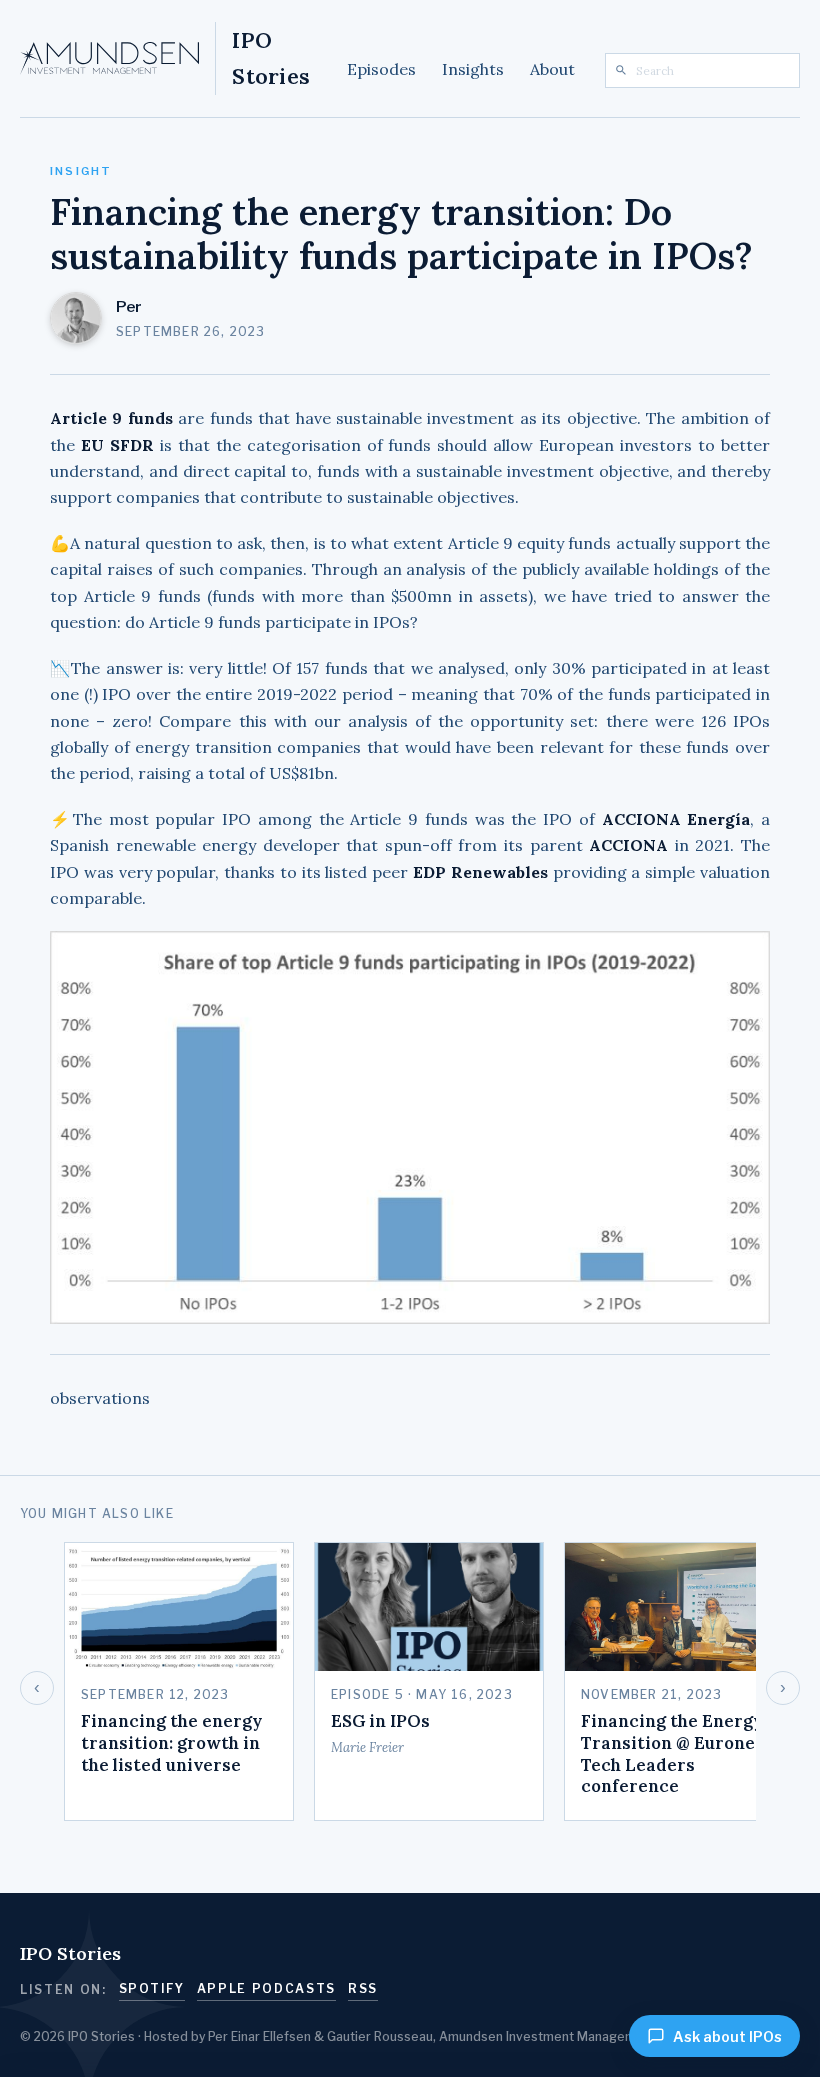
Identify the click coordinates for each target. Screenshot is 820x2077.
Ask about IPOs (727, 2036)
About (552, 69)
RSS (363, 1988)
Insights (473, 69)
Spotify (152, 1988)
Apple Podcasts (267, 1988)
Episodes (381, 69)
